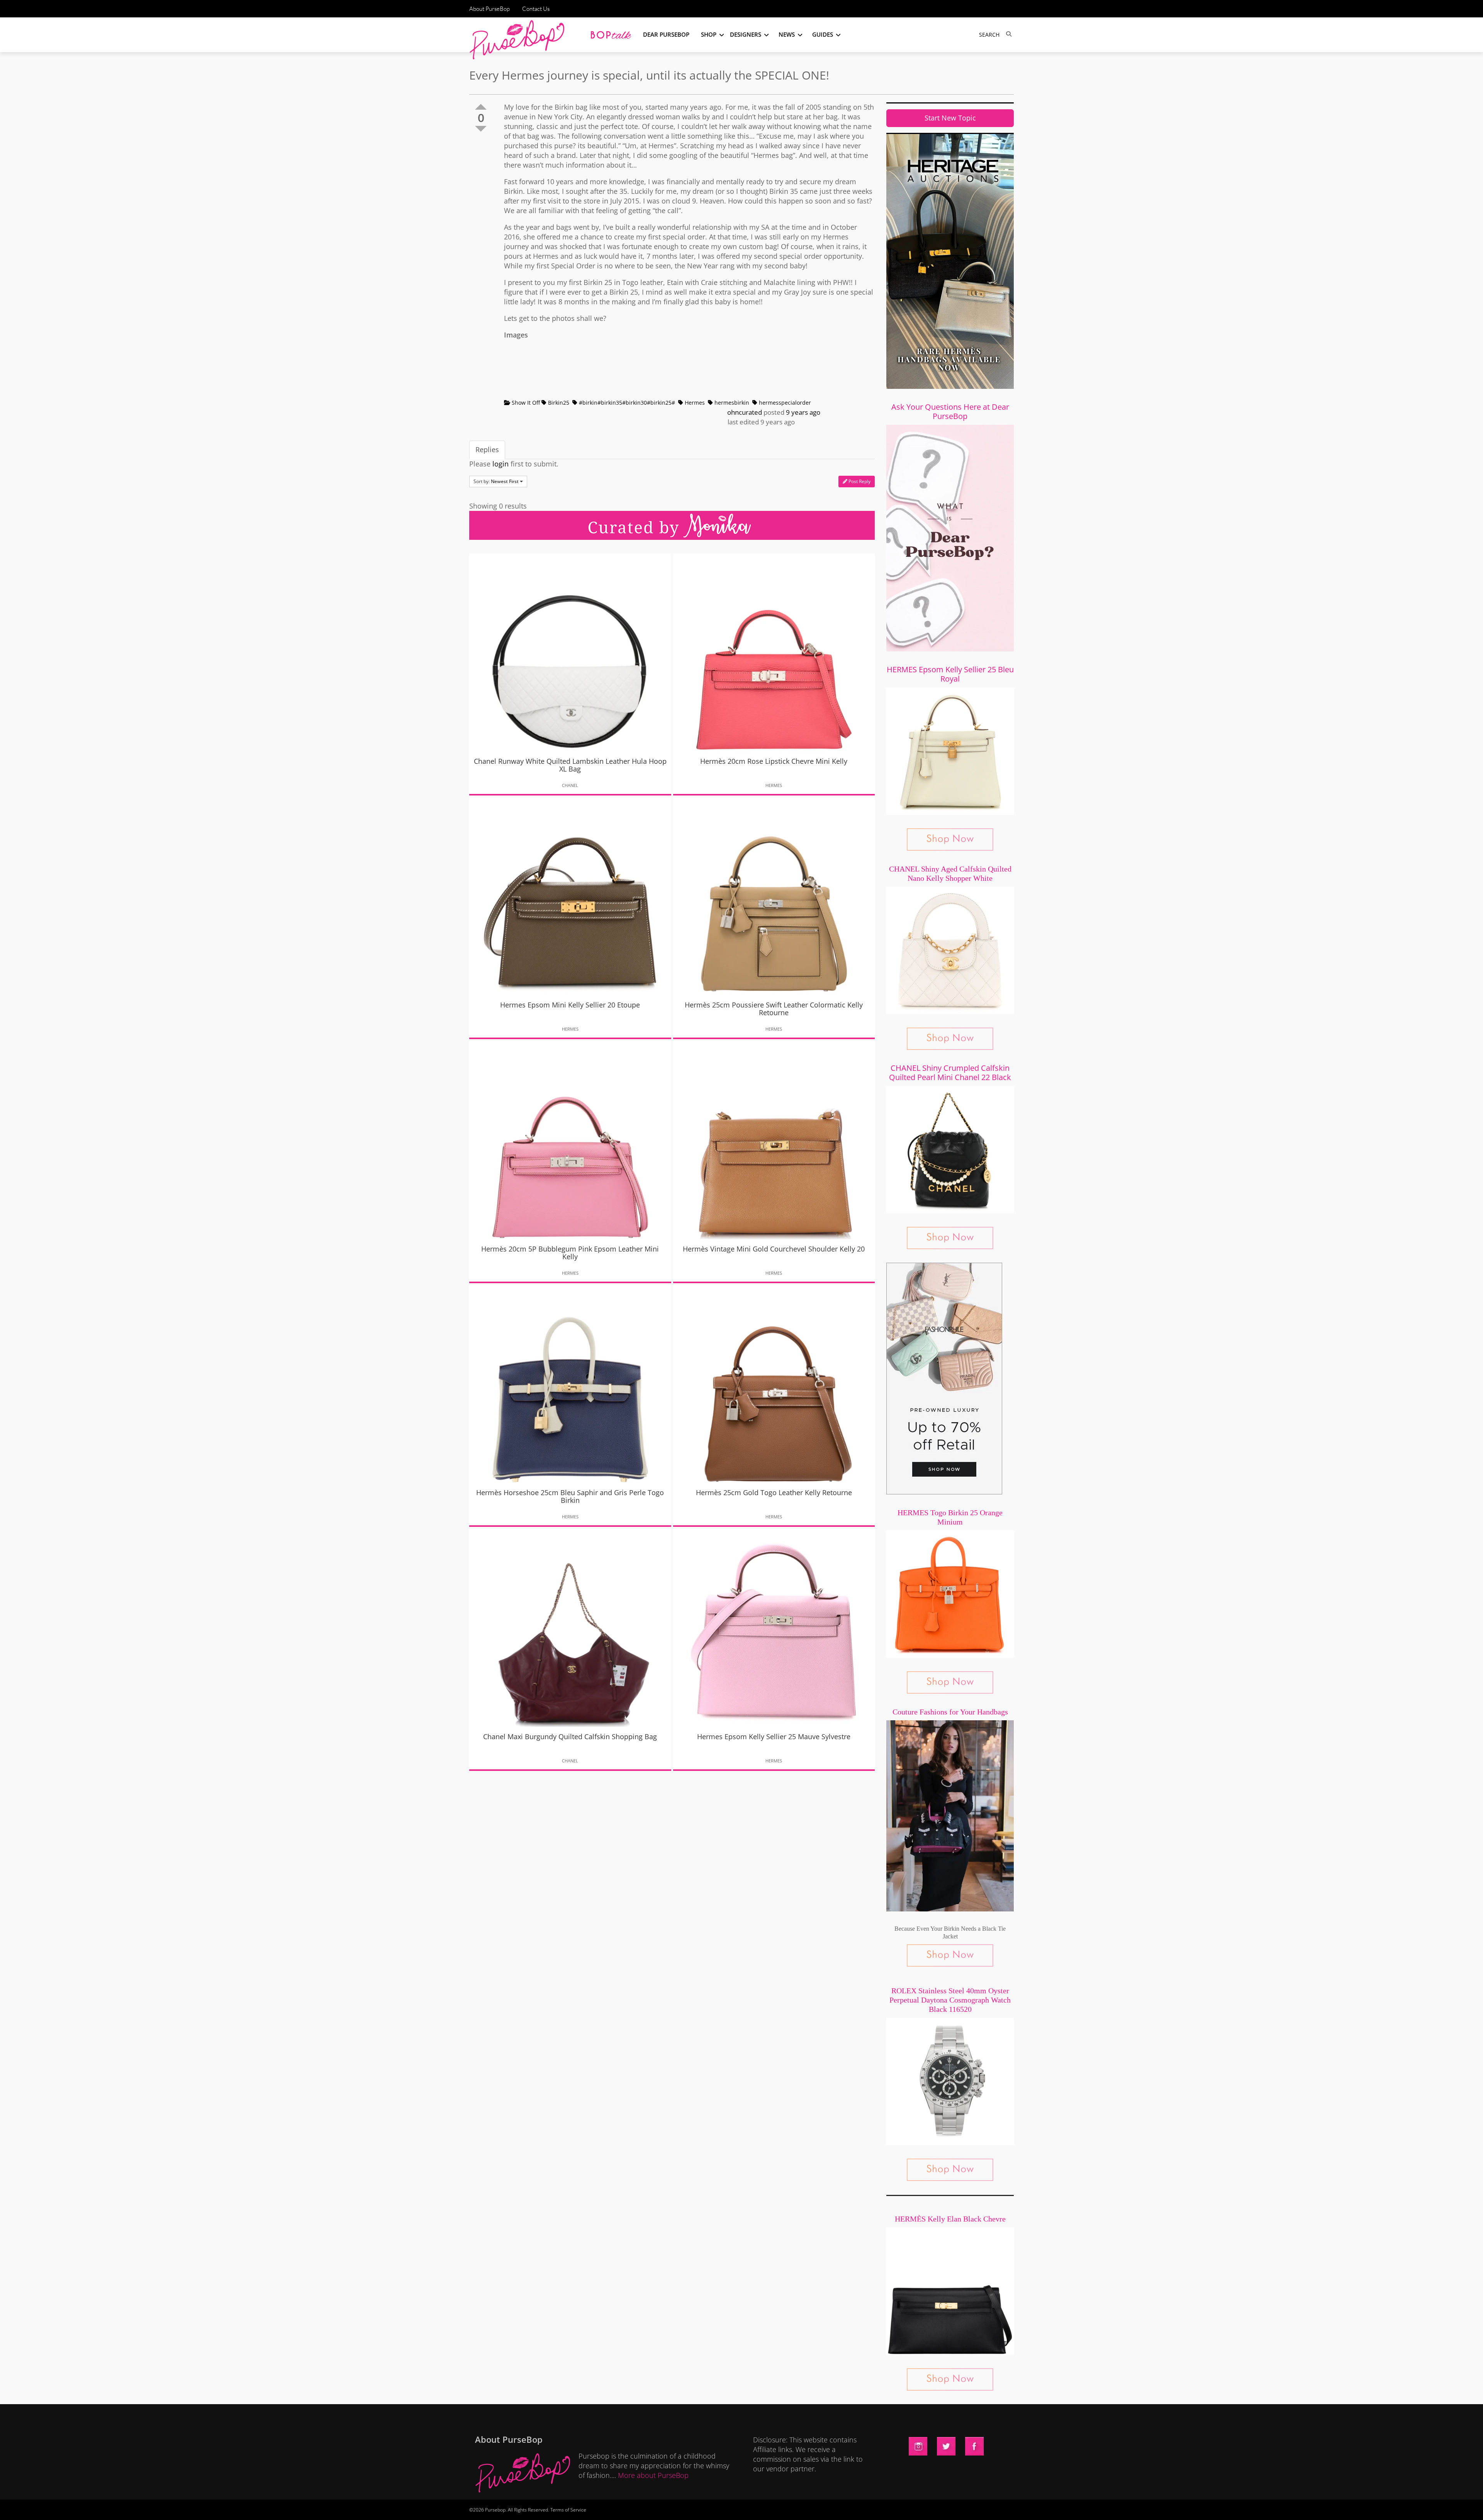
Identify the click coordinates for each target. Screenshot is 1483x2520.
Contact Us (536, 9)
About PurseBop (490, 9)
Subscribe (874, 2506)
